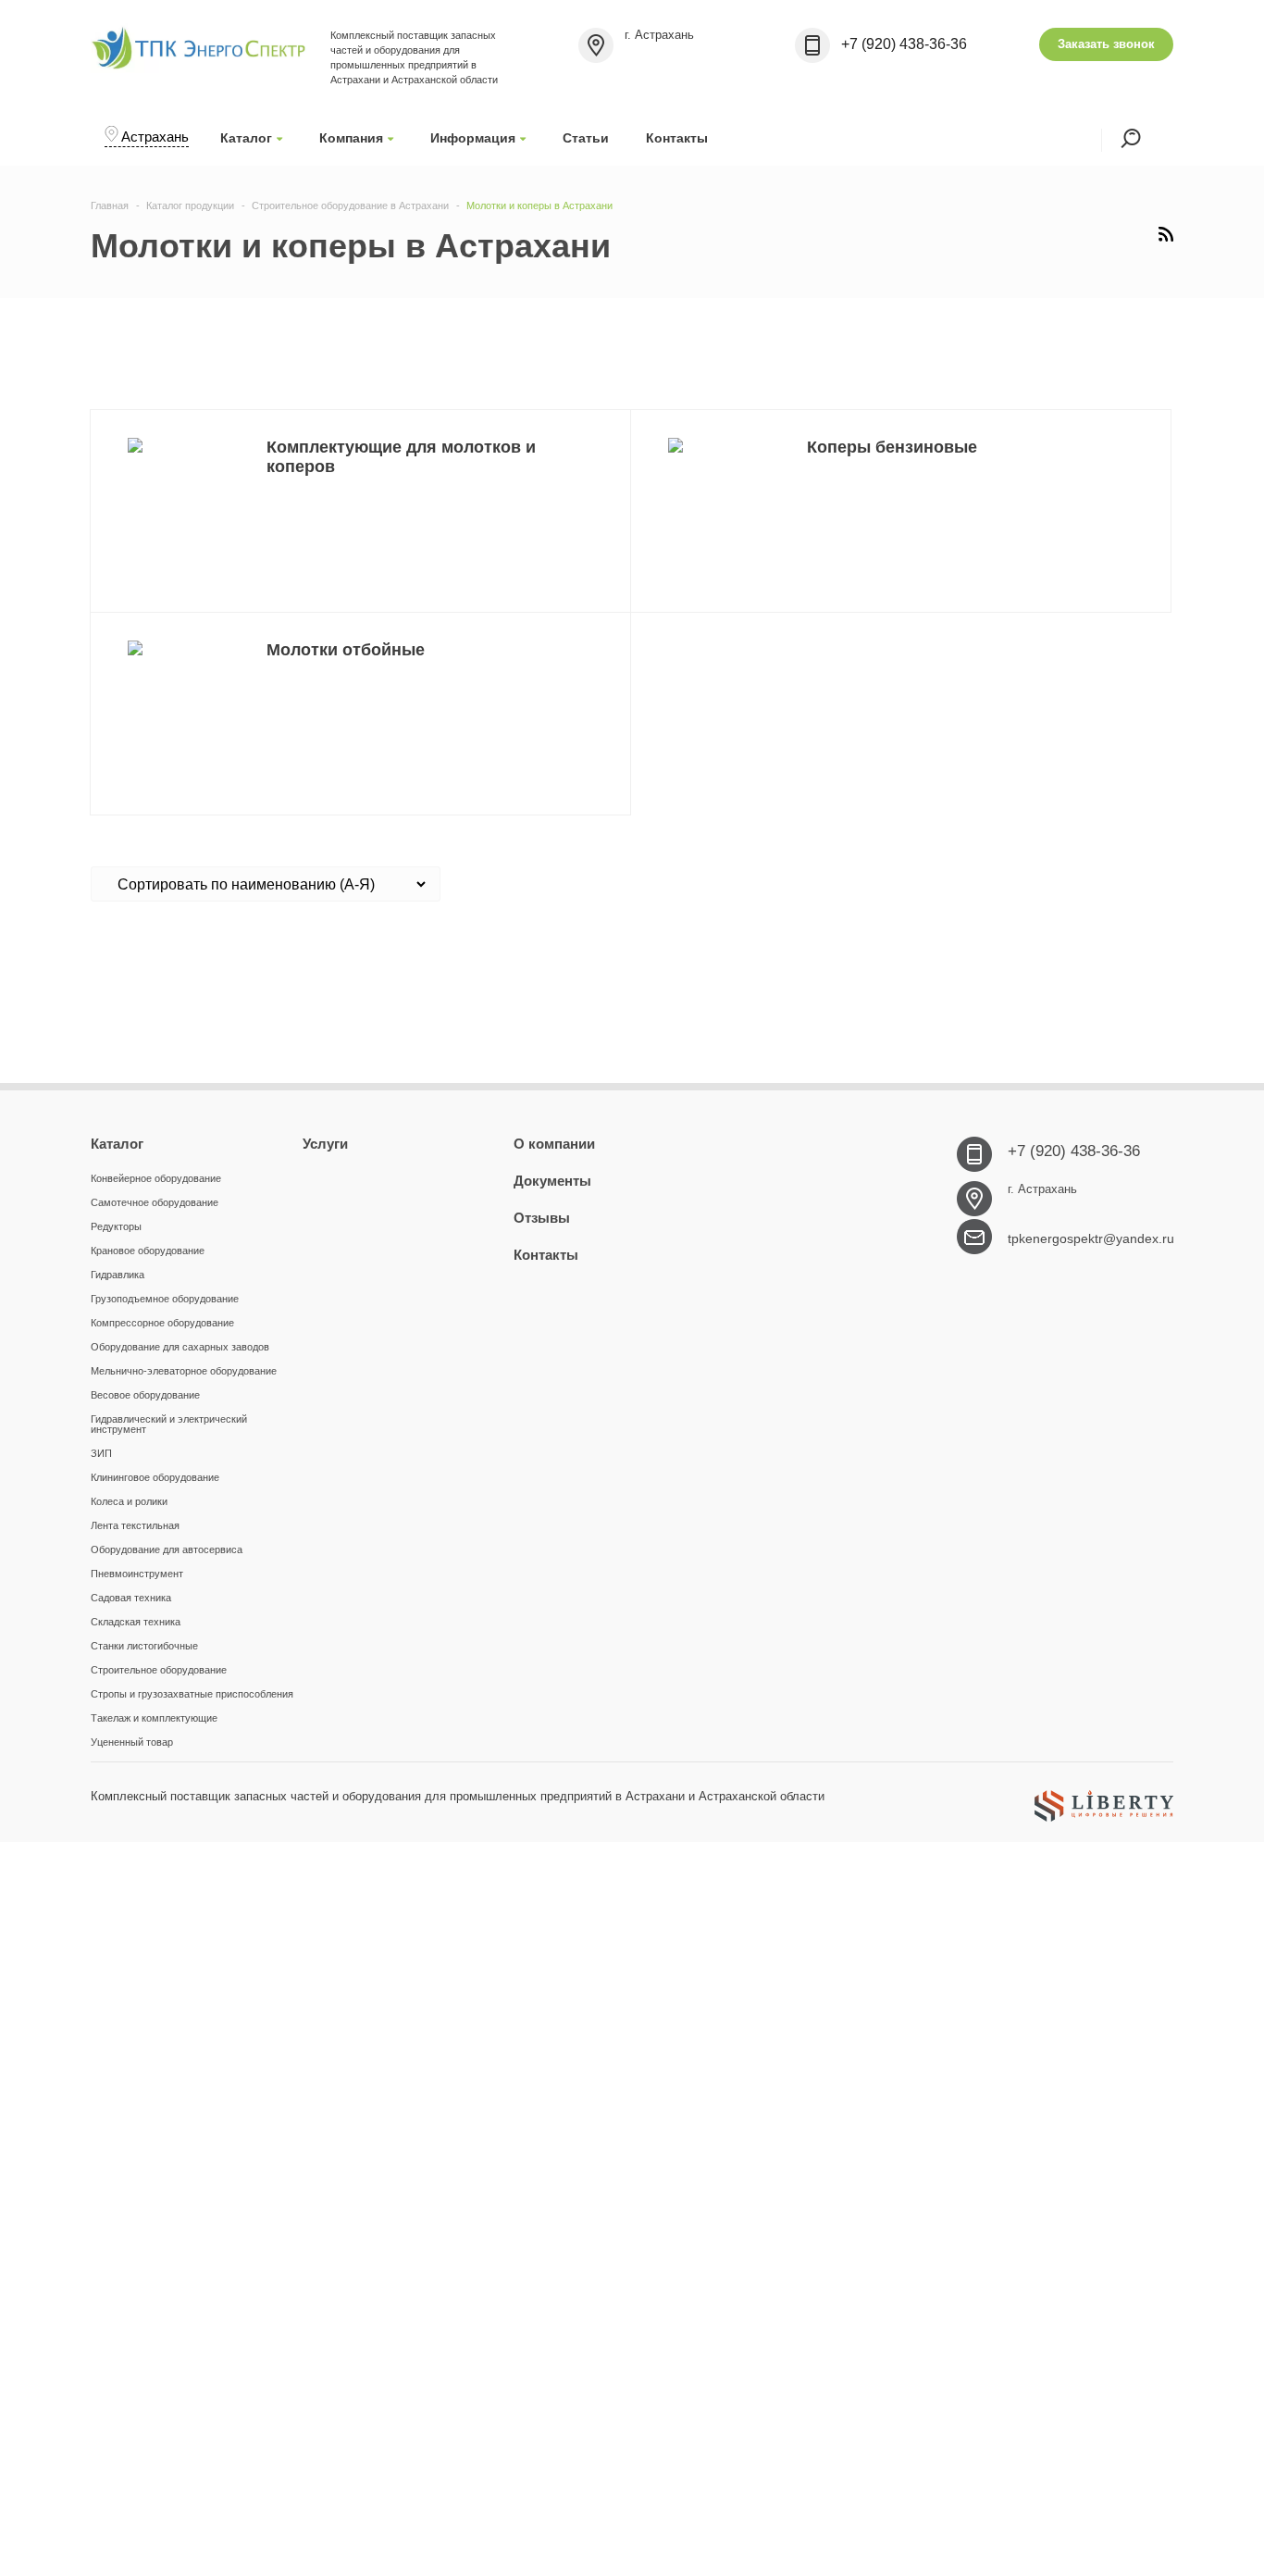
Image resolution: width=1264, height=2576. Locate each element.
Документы (552, 1181)
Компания (351, 138)
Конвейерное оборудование (156, 1178)
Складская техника (136, 1622)
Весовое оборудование (145, 1395)
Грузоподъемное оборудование (165, 1299)
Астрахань (155, 137)
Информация (473, 138)
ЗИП (101, 1453)
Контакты (677, 138)
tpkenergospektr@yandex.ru (1091, 1238)
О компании (554, 1144)
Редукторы (116, 1226)
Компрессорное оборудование (162, 1323)
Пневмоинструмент (137, 1574)
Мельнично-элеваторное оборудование (184, 1371)
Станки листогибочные (144, 1646)
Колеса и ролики (129, 1501)
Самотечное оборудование (155, 1202)
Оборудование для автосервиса (167, 1549)
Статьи (586, 138)
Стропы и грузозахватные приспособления (192, 1694)
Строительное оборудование (159, 1670)
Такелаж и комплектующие (154, 1718)
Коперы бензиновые (892, 447)
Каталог (246, 138)
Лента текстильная (135, 1525)
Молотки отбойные (346, 650)
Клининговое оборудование (155, 1477)
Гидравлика (118, 1275)
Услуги (325, 1144)
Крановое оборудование (148, 1251)
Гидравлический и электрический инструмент (169, 1424)
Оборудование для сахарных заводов (180, 1347)
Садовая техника (131, 1598)
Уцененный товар (132, 1742)
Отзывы (542, 1218)
